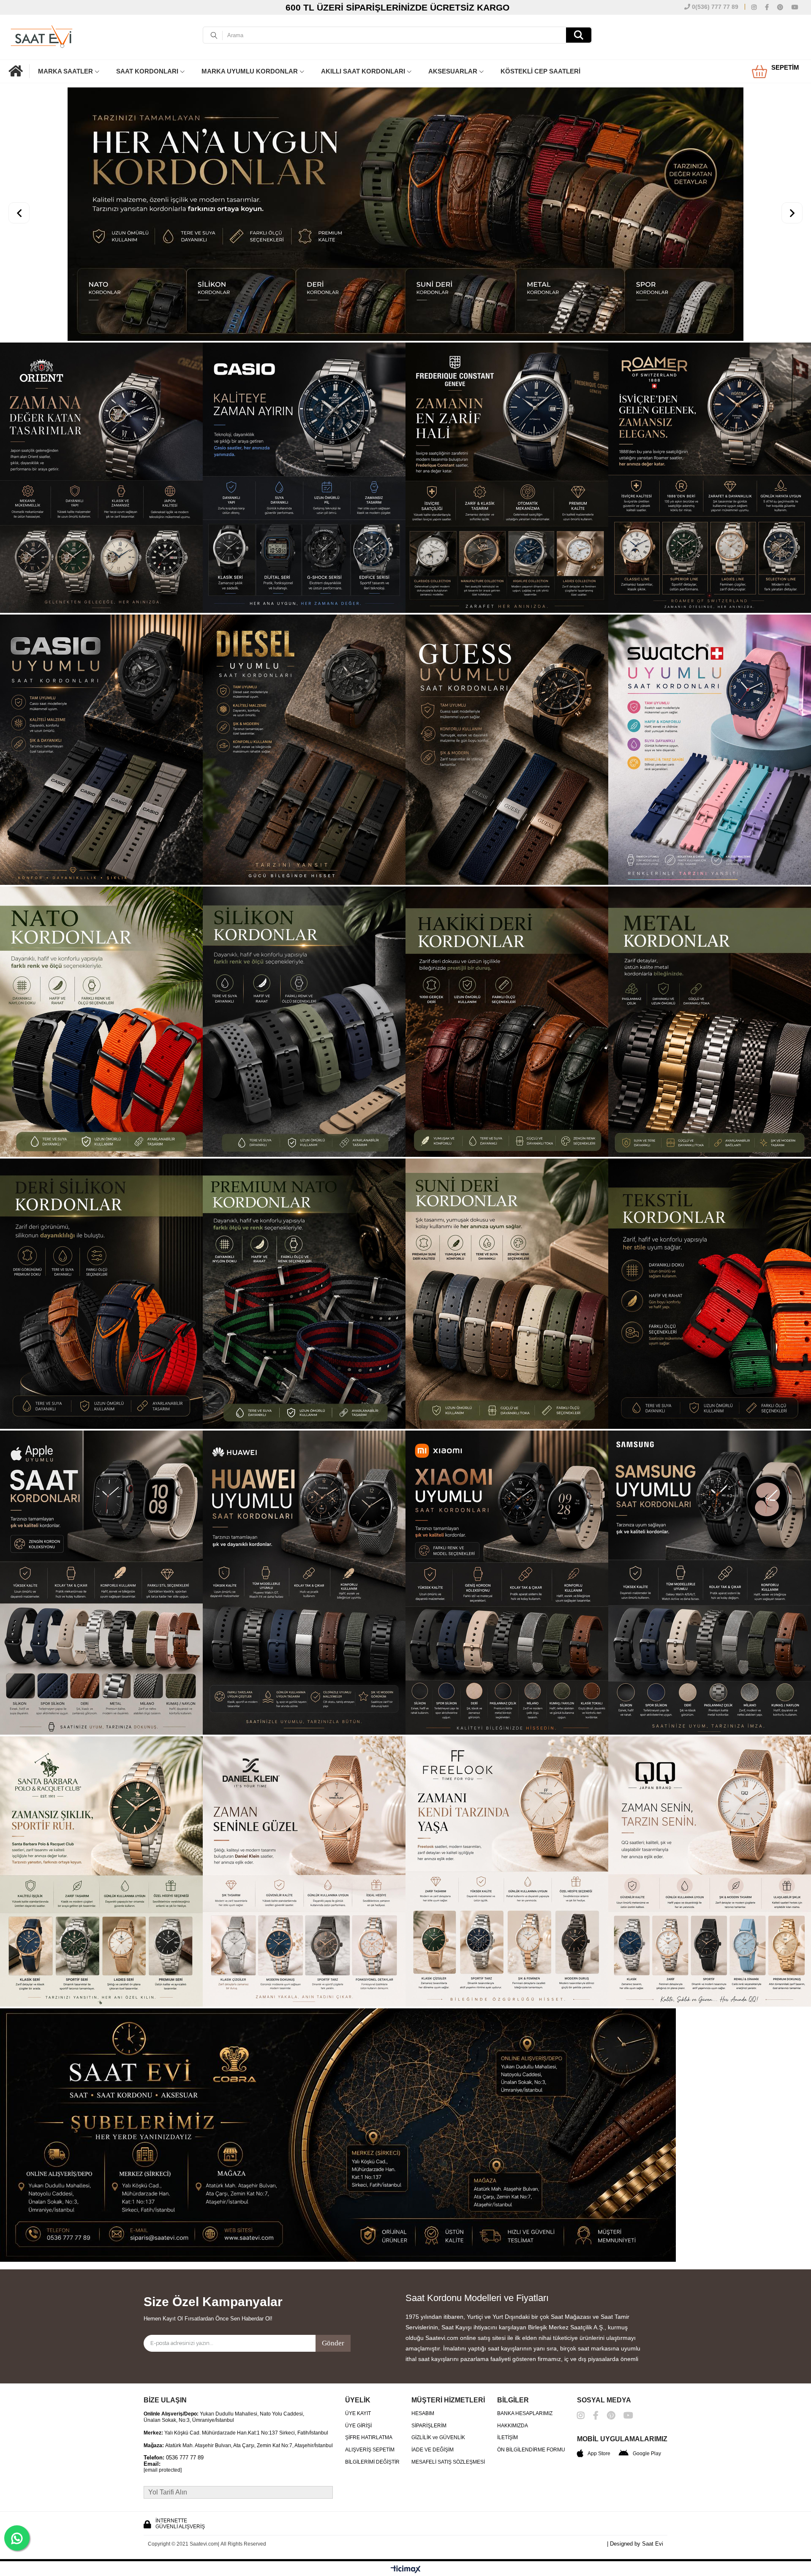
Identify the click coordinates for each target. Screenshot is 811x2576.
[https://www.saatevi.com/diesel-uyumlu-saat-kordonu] (304, 681)
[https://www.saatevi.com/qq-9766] (710, 1803)
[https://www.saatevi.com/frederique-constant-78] (507, 409)
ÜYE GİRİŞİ (358, 2356)
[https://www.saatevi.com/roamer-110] (710, 409)
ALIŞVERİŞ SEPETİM (370, 2380)
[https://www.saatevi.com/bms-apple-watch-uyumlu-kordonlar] (101, 1514)
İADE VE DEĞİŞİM (433, 2380)
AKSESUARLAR (453, 71)
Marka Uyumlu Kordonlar (250, 71)
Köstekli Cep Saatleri (540, 71)
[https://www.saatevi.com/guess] (507, 681)
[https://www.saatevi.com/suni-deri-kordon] (507, 1225)
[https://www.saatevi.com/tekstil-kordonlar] (710, 1225)
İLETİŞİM (508, 2368)
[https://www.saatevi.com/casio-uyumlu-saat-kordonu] (101, 681)
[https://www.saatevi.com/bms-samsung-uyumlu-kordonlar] (710, 1514)
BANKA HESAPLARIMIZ (525, 2344)
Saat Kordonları (147, 71)
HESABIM (423, 2344)
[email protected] (163, 2401)
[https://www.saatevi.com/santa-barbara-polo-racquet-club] (101, 1803)
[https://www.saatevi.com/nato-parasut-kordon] (304, 1225)
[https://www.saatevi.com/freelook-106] (507, 1803)
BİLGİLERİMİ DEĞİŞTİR (372, 2392)
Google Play (647, 2384)
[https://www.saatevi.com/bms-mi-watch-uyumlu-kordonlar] (507, 1514)
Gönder (333, 2273)
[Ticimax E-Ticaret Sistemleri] (406, 2500)
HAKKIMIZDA (513, 2356)
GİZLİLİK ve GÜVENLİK (438, 2368)
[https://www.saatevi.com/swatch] (710, 681)
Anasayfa (19, 71)
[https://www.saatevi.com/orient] (101, 409)
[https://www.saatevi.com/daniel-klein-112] (304, 1803)
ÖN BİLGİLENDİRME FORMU (531, 2380)
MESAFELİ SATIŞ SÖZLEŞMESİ (448, 2392)
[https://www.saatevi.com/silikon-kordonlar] (304, 953)
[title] (405, 2066)
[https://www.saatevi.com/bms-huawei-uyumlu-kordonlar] (304, 1514)
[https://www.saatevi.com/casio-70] (304, 409)
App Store (599, 2384)
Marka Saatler (65, 71)
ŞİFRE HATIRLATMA (369, 2368)
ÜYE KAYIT (358, 2344)
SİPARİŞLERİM (429, 2356)
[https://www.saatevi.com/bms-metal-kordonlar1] (710, 953)
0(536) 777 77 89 (714, 7)
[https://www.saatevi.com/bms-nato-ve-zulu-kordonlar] (101, 953)
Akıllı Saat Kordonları (363, 71)
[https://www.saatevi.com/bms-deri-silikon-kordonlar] (101, 1225)
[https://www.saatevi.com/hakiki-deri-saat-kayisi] (507, 953)
